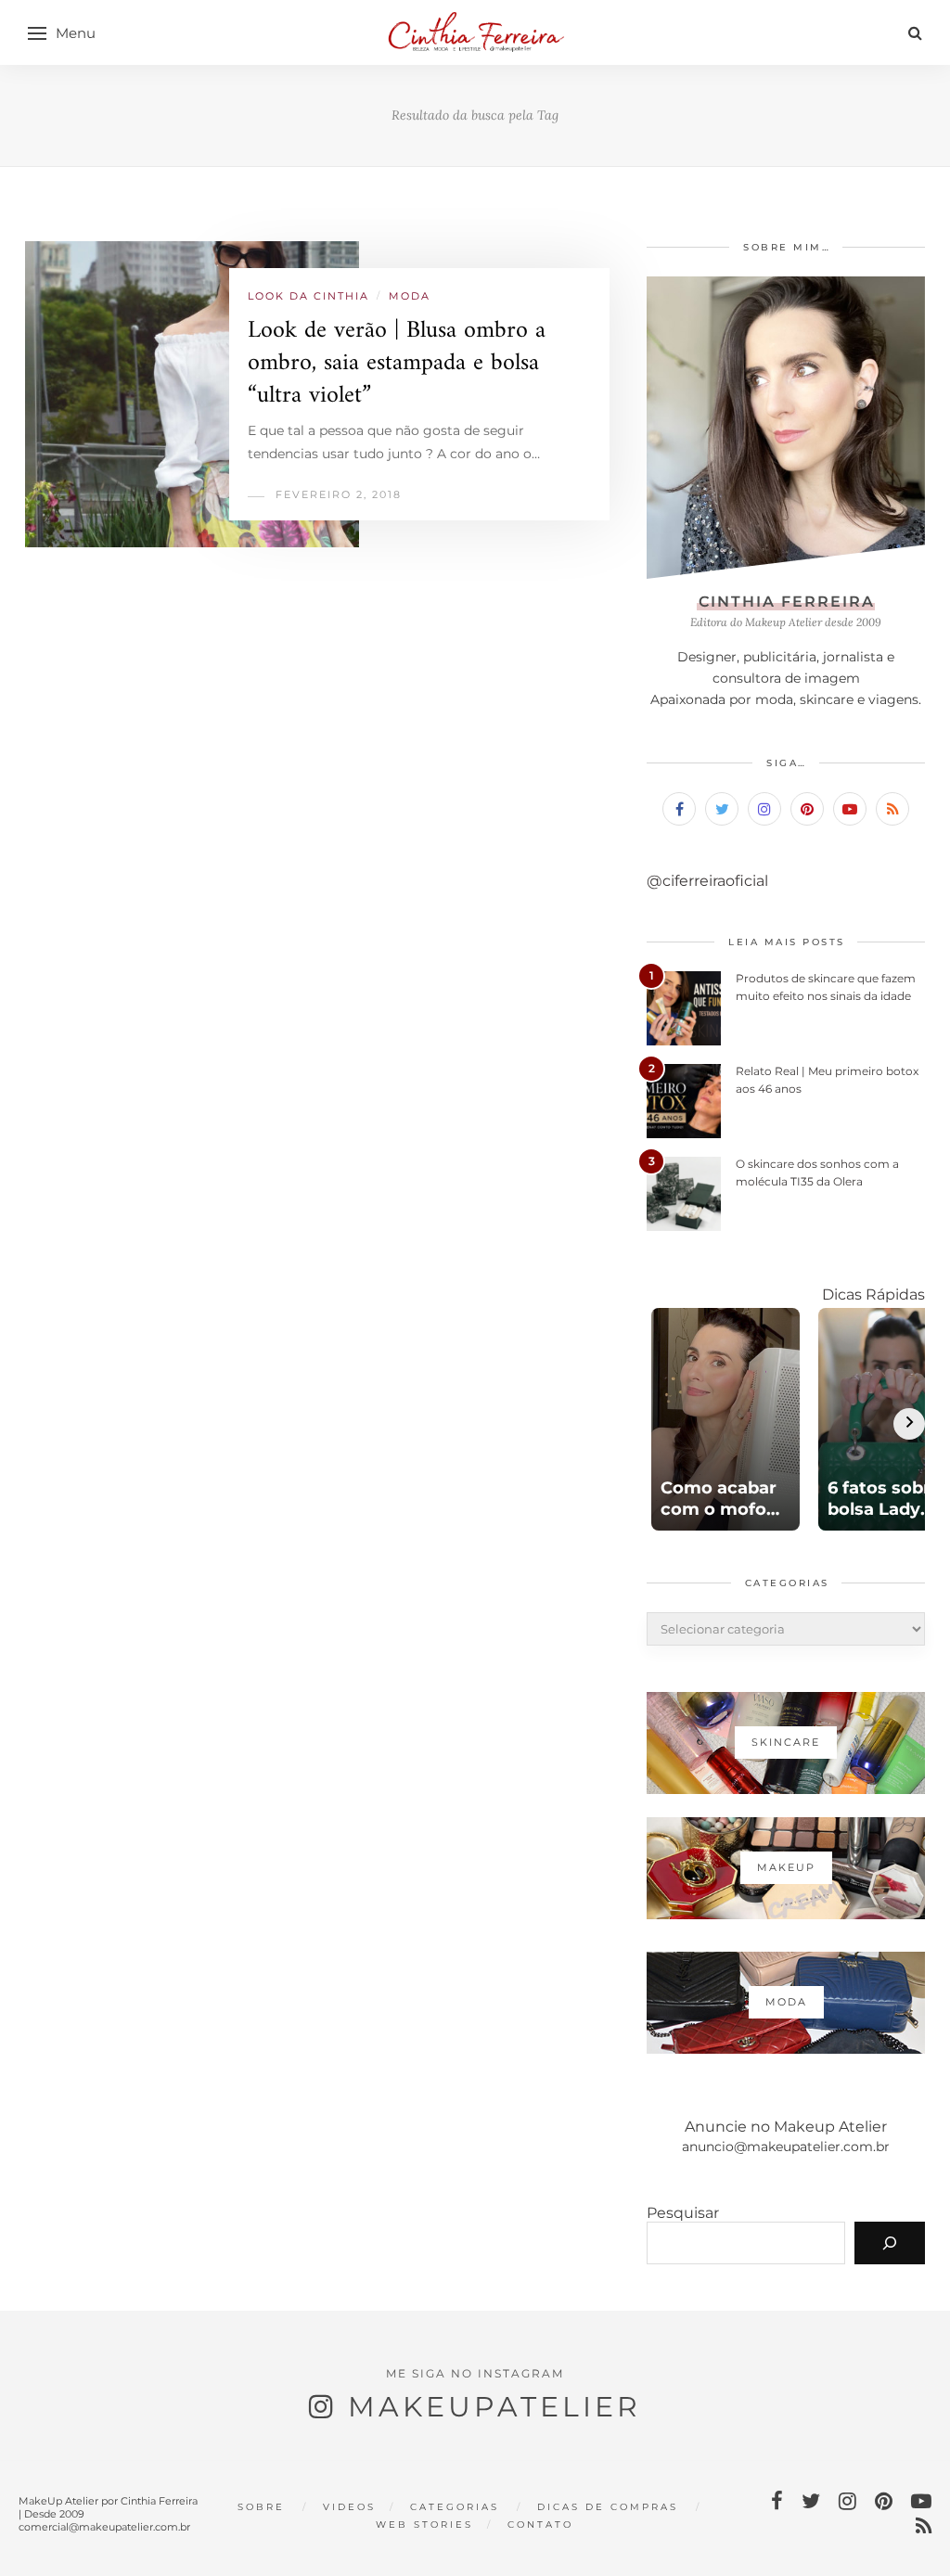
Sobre (261, 2507)
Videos (349, 2507)
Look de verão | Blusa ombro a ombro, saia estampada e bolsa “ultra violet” (397, 363)
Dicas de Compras (608, 2507)
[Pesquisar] (890, 2243)
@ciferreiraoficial (707, 881)
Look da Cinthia (308, 296)
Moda (410, 296)
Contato (540, 2525)
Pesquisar (683, 2213)
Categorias (455, 2507)
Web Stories (424, 2525)
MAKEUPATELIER (494, 2407)
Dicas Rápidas (873, 1294)
